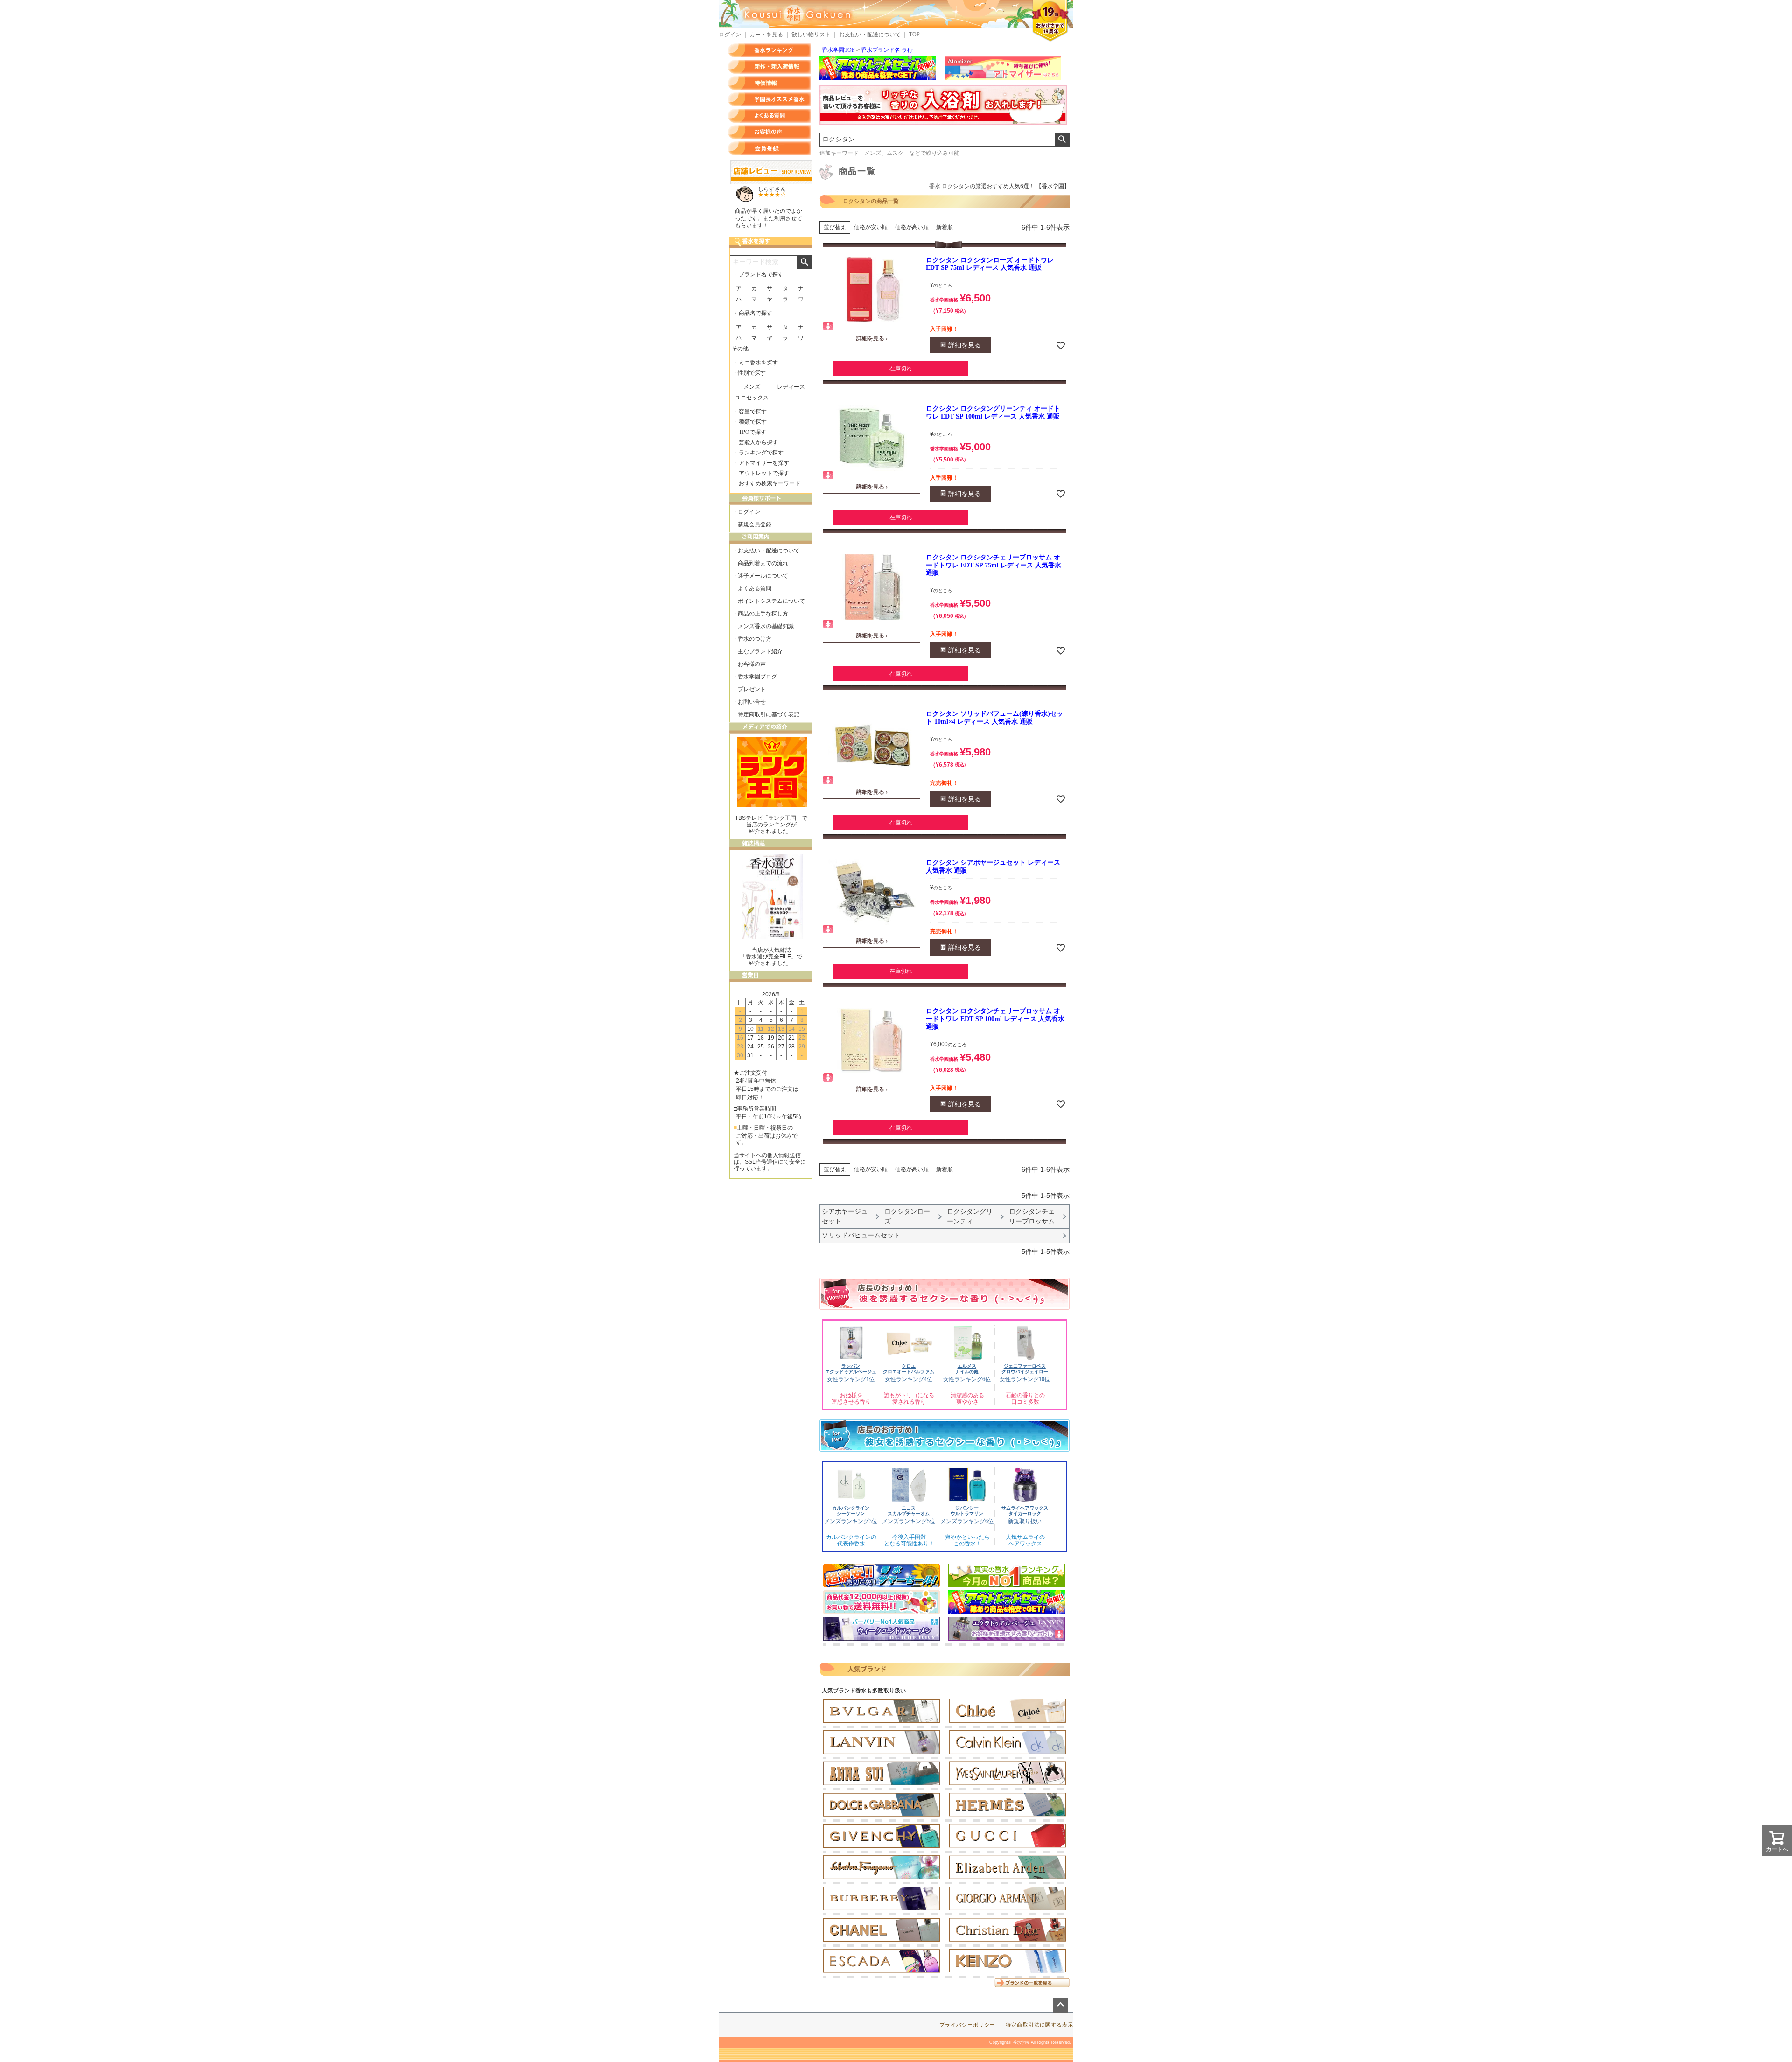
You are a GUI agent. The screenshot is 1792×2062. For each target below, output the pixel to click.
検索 (1062, 140)
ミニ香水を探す (758, 363)
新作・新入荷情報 (770, 67)
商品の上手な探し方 (763, 614)
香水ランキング (770, 50)
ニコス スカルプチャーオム (909, 1511)
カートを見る (766, 35)
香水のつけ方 (755, 639)
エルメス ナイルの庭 (967, 1369)
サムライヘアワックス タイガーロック (1025, 1511)
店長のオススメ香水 (770, 99)
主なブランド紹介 (760, 651)
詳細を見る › (872, 338)
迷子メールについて (763, 576)
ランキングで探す (761, 453)
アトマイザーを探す (764, 463)
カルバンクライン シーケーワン (851, 1511)
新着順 (945, 227)
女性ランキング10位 (1025, 1379)
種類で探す (753, 422)
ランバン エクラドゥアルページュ (851, 1369)
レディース (791, 387)
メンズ (752, 387)
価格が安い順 (871, 227)
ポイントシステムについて (771, 601)
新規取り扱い (1025, 1521)
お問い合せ (752, 702)
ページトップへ (1060, 2005)
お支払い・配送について (870, 35)
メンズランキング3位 (851, 1521)
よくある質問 (770, 116)
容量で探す (753, 412)
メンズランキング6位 (967, 1521)
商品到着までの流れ (763, 563)
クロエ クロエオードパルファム (909, 1369)
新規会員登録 (755, 524)
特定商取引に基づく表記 (769, 714)
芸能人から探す (758, 442)
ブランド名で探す (761, 274)
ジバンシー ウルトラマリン (967, 1511)
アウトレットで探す (764, 473)
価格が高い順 (912, 227)
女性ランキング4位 (909, 1379)
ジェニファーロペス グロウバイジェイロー (1025, 1369)
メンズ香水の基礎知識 (766, 626)
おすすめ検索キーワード (770, 483)
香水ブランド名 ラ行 (887, 50)
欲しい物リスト (811, 35)
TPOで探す (752, 432)
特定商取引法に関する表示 (1039, 2025)
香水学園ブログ (757, 677)
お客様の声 (770, 132)
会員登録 (770, 148)
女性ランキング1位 (851, 1379)
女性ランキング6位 (967, 1379)
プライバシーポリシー (968, 2025)
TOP (914, 35)
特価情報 (770, 83)
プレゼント (752, 689)
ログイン (730, 35)
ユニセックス (752, 398)
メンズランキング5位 (909, 1521)
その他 (740, 349)
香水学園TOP (838, 50)
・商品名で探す (753, 313)
